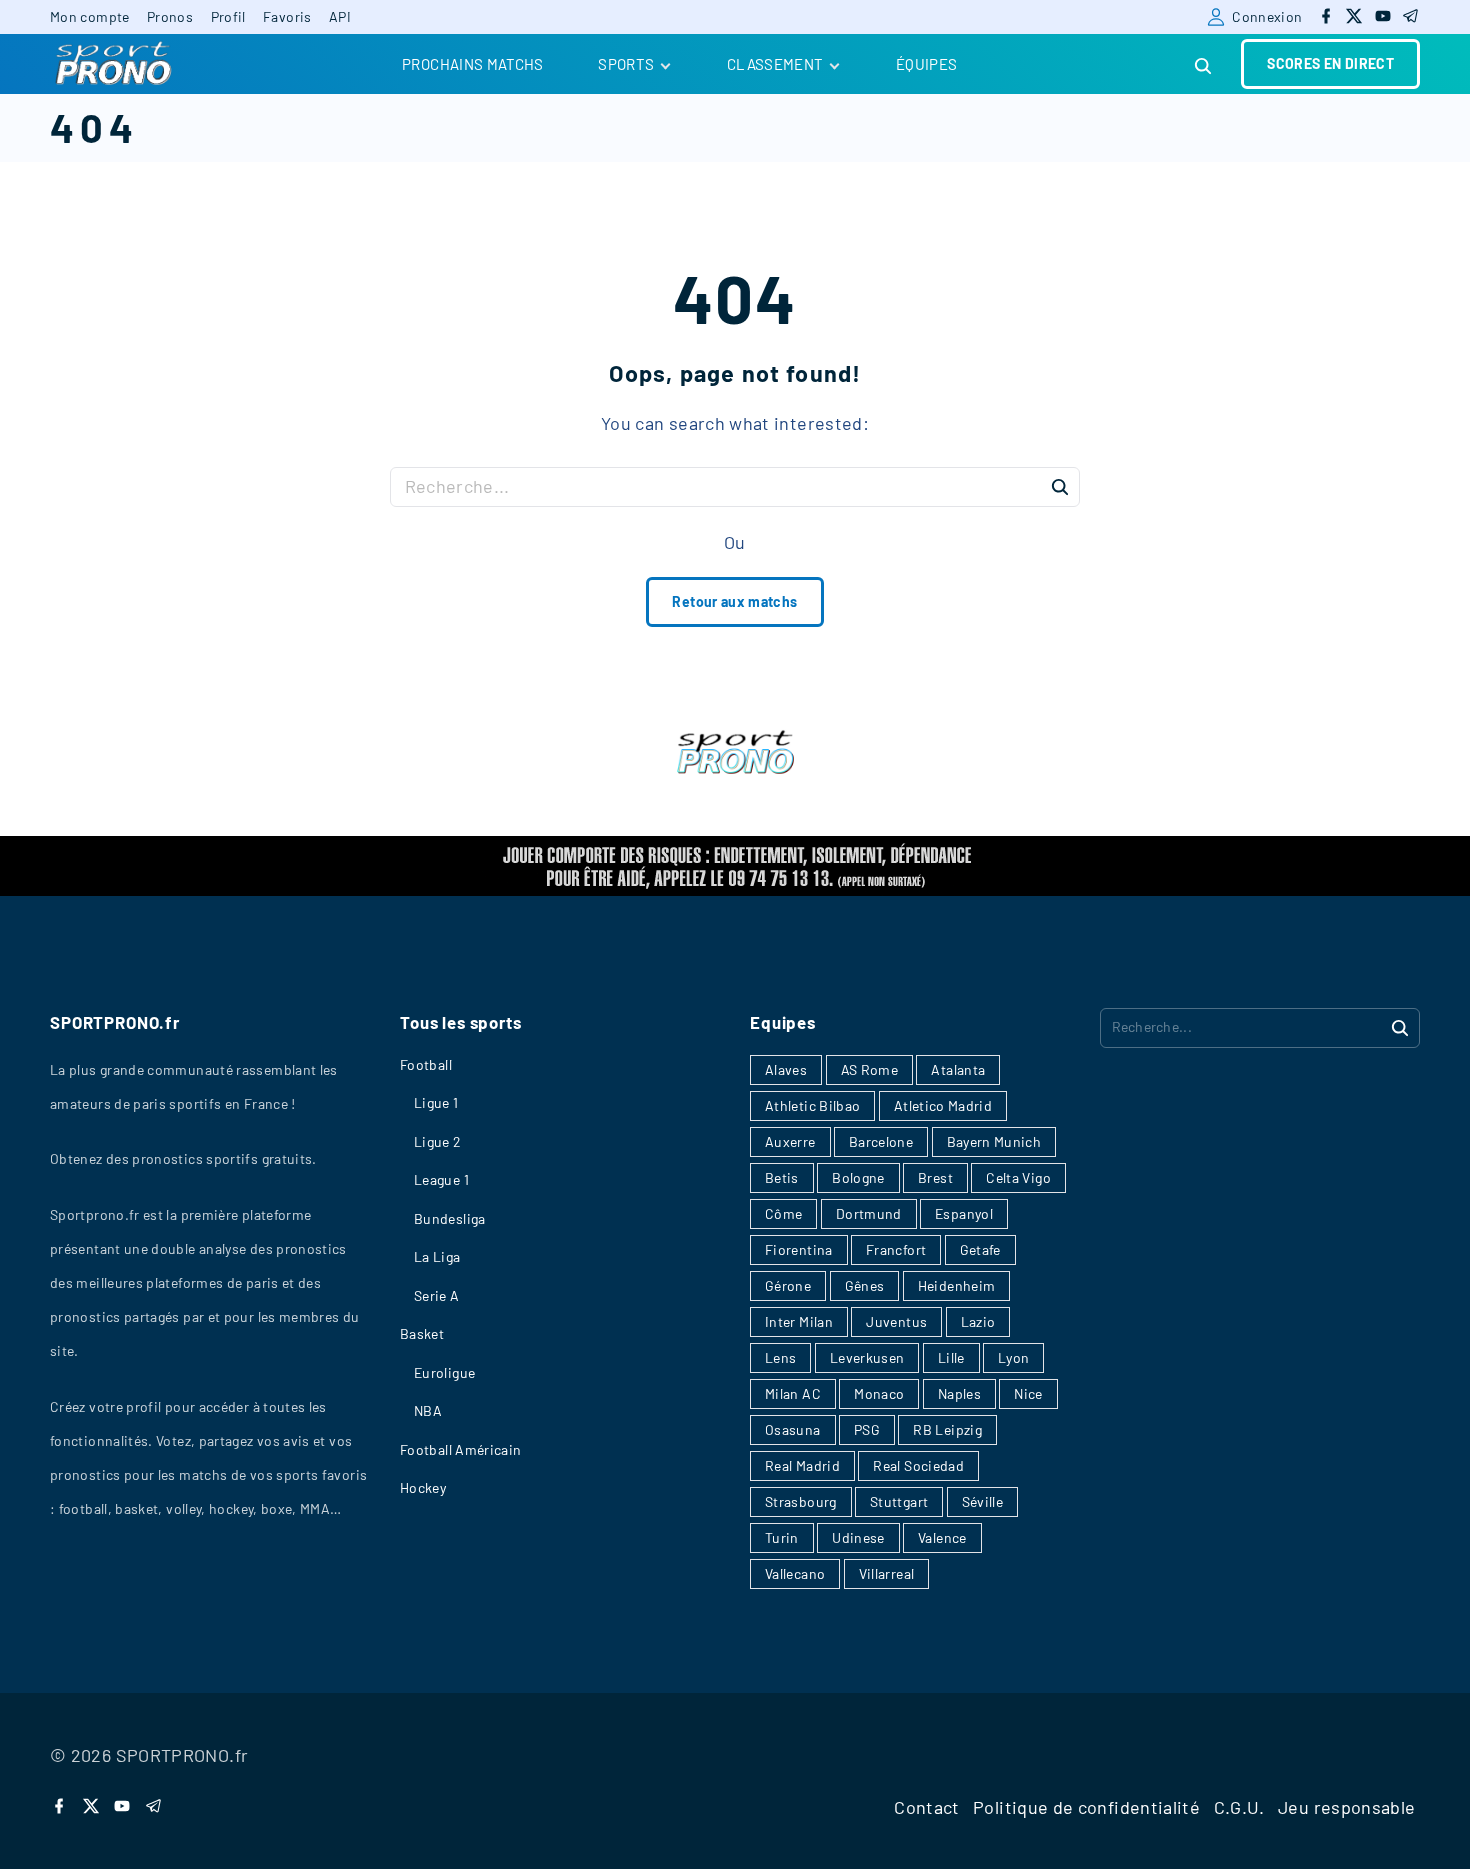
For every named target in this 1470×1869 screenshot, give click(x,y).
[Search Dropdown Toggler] (1204, 66)
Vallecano (795, 1573)
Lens (780, 1357)
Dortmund (869, 1213)
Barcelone (881, 1141)
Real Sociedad (918, 1465)
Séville (983, 1501)
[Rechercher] (1060, 486)
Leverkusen (867, 1357)
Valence (942, 1537)
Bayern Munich (994, 1141)
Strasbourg (801, 1501)
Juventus (896, 1321)
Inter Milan (799, 1321)
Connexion (1267, 16)
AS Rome (870, 1069)
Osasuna (793, 1429)
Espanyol (964, 1213)
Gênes (865, 1285)
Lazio (978, 1321)
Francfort (896, 1249)
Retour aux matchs (734, 601)
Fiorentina (799, 1249)
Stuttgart (899, 1501)
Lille (951, 1357)
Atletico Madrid (943, 1105)
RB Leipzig (947, 1429)
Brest (935, 1177)
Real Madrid (802, 1465)
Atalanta (958, 1069)
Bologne (858, 1177)
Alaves (786, 1069)
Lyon (1013, 1357)
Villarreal (887, 1573)
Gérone (788, 1285)
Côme (783, 1213)
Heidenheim (957, 1285)
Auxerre (790, 1141)
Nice (1028, 1393)
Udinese (858, 1537)
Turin (782, 1537)
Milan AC (793, 1393)
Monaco (879, 1393)
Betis (782, 1177)
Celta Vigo (1018, 1177)
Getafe (980, 1249)
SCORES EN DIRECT (1330, 63)
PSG (867, 1429)
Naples (959, 1393)
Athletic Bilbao (812, 1105)
